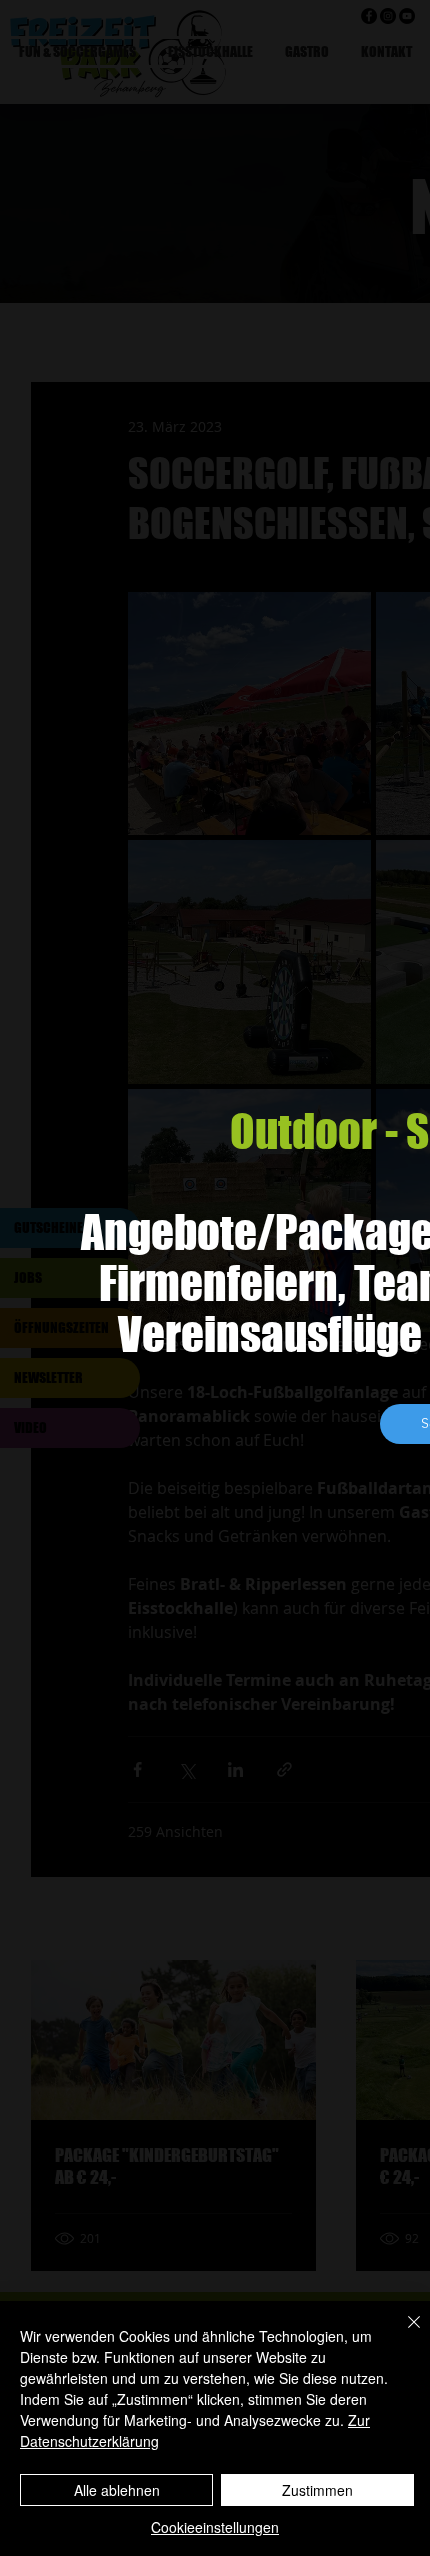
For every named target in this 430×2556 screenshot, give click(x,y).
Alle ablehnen (117, 2490)
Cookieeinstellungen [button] (215, 2527)
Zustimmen (317, 2490)
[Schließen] (402, 2334)
